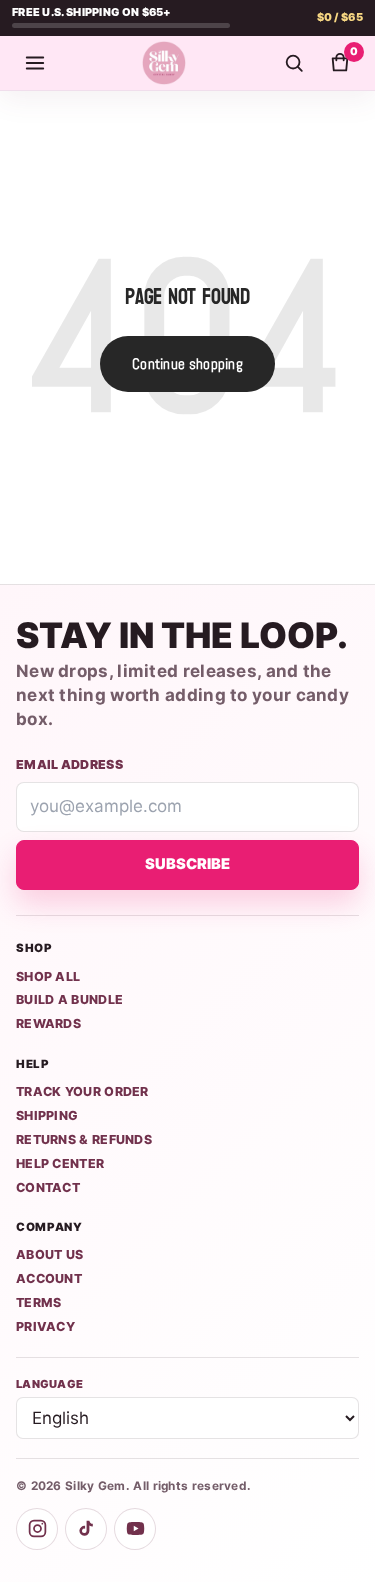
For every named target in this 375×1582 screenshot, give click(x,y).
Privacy (45, 1326)
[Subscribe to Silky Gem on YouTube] (135, 1529)
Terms (39, 1302)
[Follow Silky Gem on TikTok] (86, 1529)
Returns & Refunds (84, 1139)
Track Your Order (82, 1091)
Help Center (60, 1163)
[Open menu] (35, 63)
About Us (49, 1254)
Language (49, 1384)
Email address (69, 764)
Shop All (48, 976)
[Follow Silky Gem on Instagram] (37, 1529)
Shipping (47, 1115)
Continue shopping (187, 363)
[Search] (294, 63)
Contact (48, 1187)
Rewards (48, 1023)
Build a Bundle (69, 999)
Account (49, 1278)
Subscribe (187, 864)
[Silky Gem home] (164, 63)
